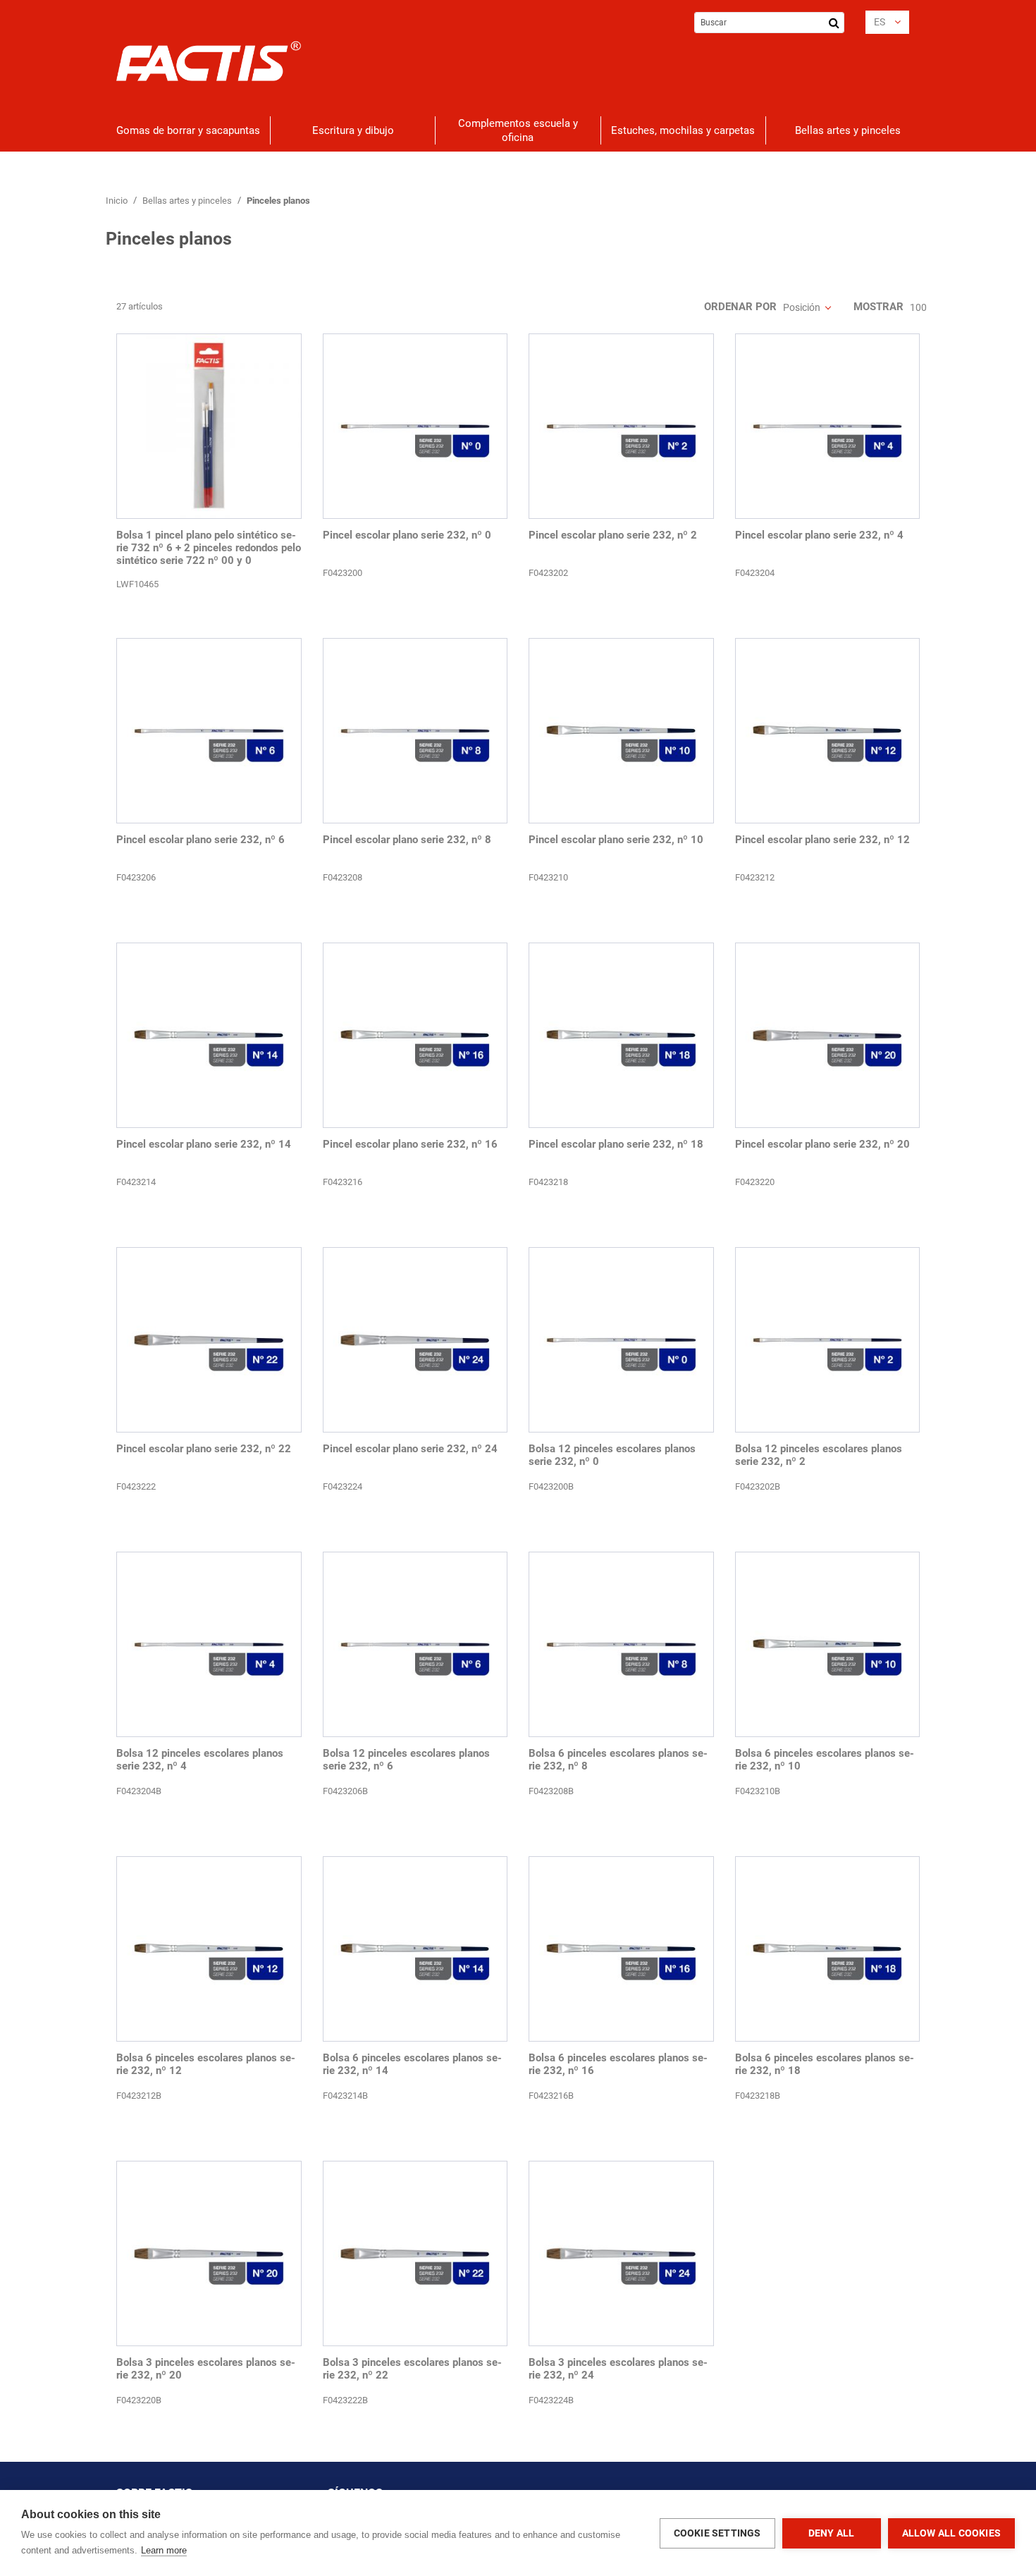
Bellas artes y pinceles (188, 201)
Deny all (832, 2533)
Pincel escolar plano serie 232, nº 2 (613, 535)
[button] (887, 22)
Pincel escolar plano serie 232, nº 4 (819, 535)
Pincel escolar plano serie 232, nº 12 (822, 840)
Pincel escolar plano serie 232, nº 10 (616, 840)
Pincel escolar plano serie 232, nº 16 (410, 1144)
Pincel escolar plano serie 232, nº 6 (201, 840)
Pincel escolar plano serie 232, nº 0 (407, 535)
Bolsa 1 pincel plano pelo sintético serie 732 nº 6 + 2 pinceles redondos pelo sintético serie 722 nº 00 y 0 (209, 548)
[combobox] (769, 23)
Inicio (118, 201)
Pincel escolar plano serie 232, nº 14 (204, 1144)
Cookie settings (717, 2533)
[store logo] (209, 61)
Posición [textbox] (802, 307)
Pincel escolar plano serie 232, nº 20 (822, 1144)
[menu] (518, 130)
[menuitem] (188, 130)
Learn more (164, 2550)
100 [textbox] (918, 307)
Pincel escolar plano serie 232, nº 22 (204, 1449)
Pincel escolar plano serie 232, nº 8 (407, 840)
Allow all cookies (951, 2533)
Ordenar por (740, 307)
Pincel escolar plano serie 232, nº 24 (410, 1449)
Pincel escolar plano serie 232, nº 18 (616, 1144)
